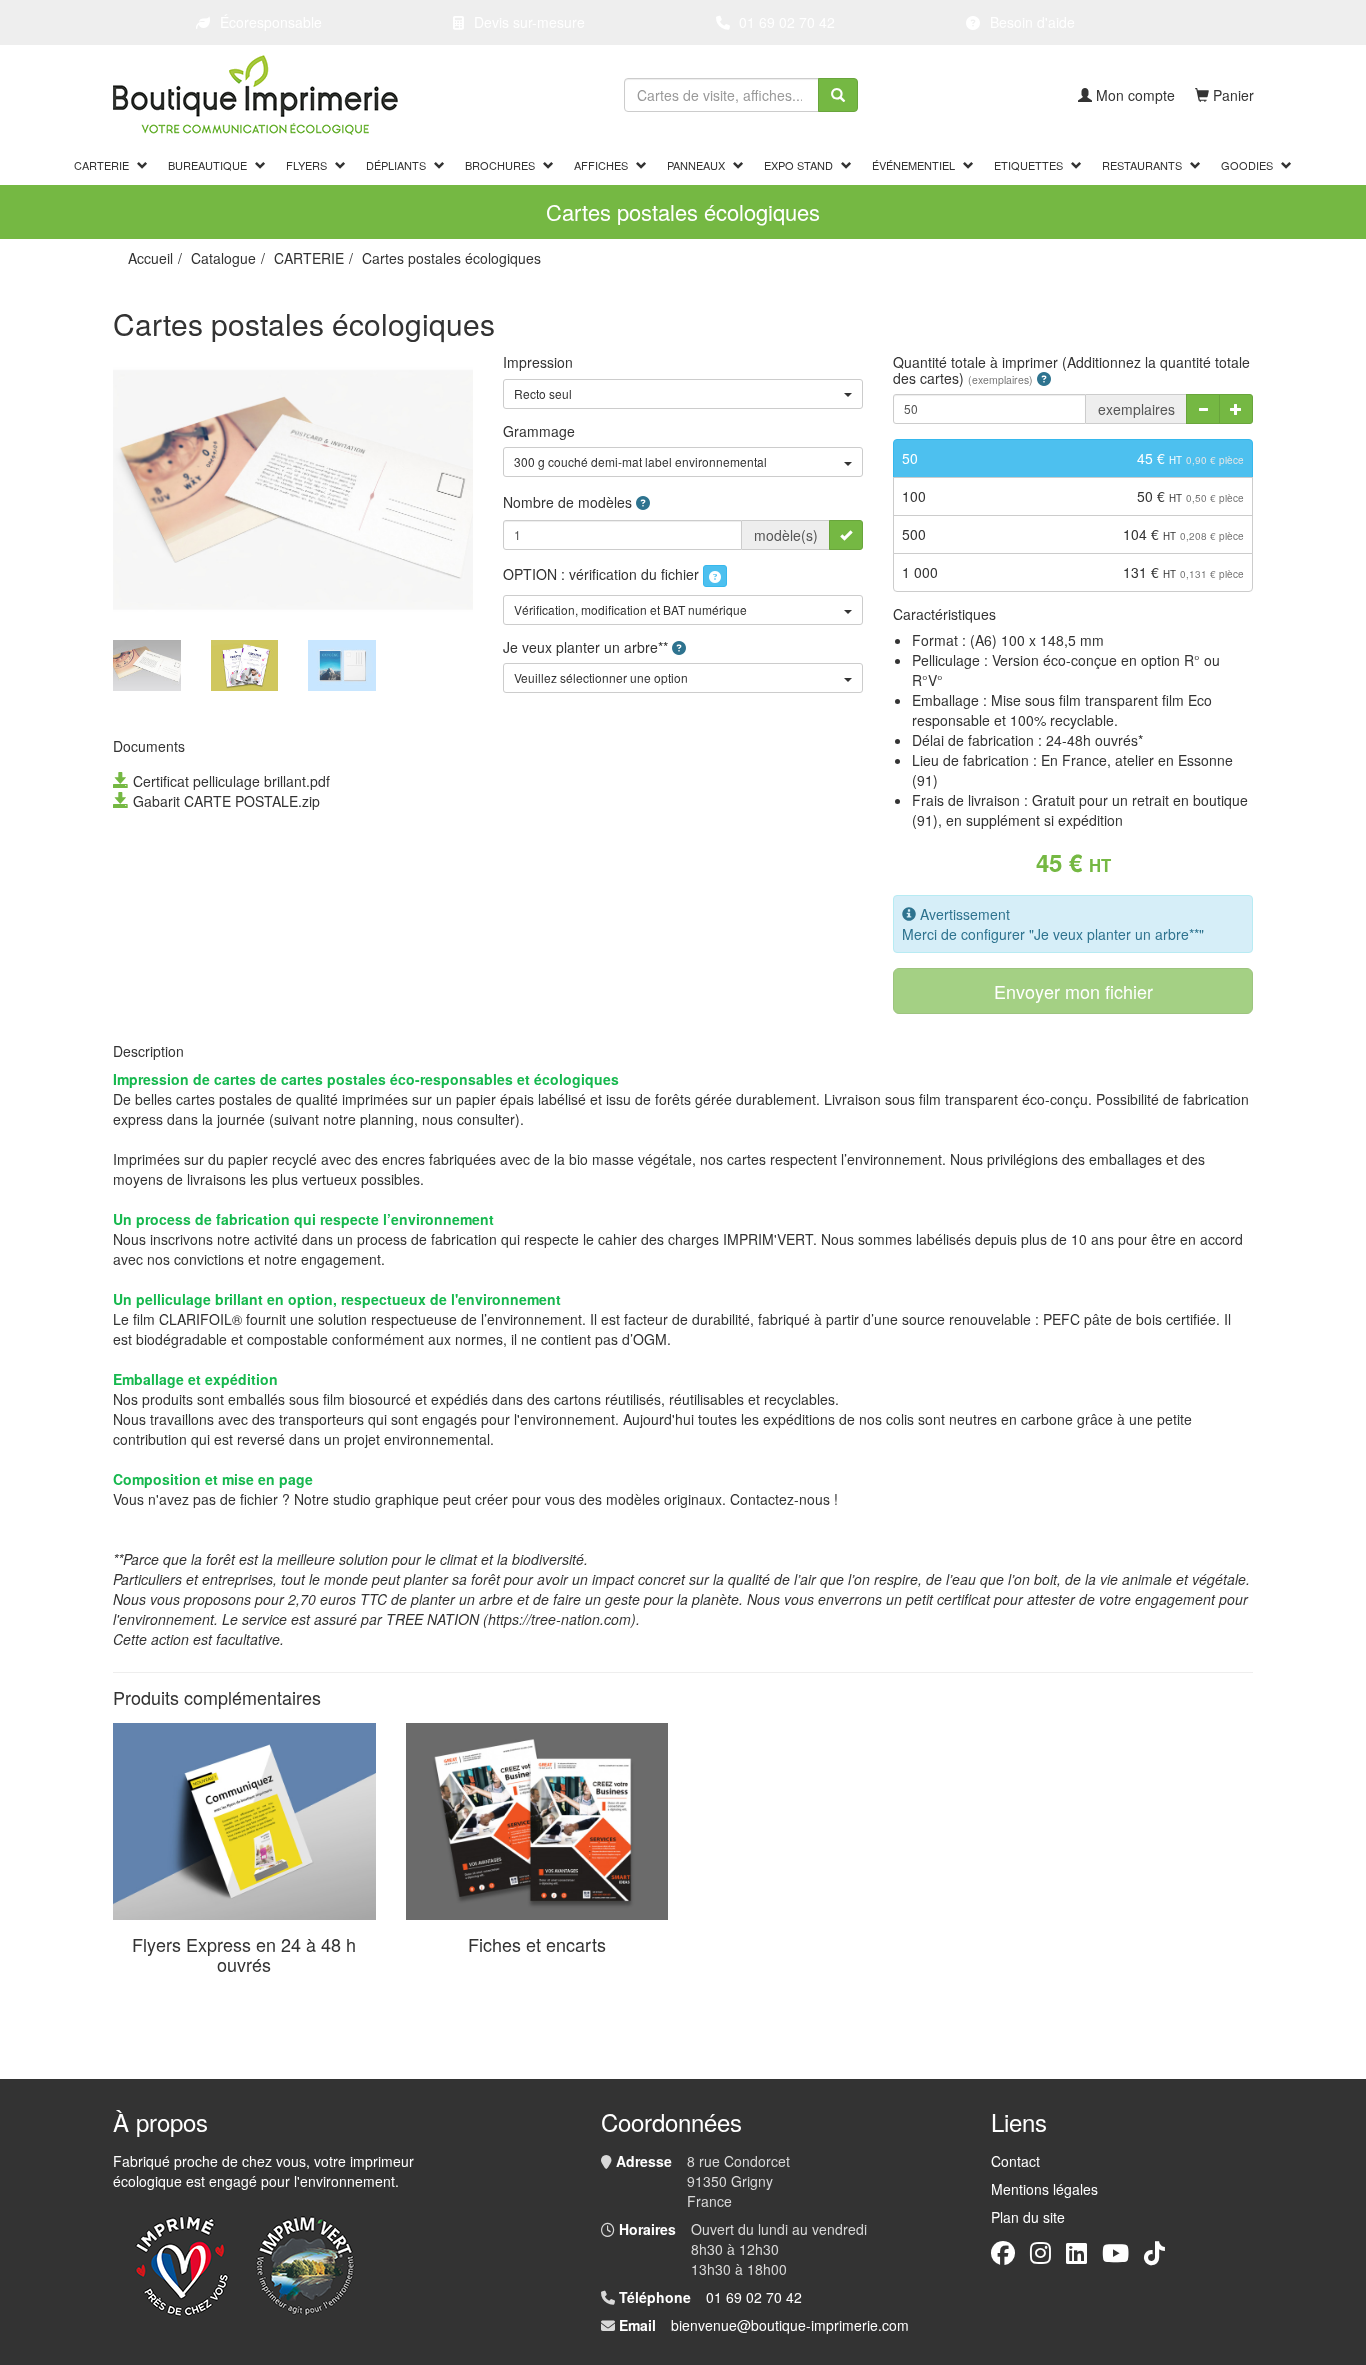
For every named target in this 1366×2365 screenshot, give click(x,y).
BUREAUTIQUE (207, 165)
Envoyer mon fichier (1073, 991)
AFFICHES (601, 165)
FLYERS (306, 165)
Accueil (150, 258)
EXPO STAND (798, 165)
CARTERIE (101, 165)
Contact (1015, 2161)
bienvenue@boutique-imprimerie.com (790, 2325)
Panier (1233, 95)
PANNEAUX (696, 165)
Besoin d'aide (1032, 22)
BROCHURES (500, 165)
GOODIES (1247, 165)
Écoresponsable (271, 22)
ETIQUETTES (1028, 165)
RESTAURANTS (1142, 165)
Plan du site (1028, 2217)
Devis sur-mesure (529, 22)
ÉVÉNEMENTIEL (913, 165)
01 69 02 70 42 (787, 22)
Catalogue (223, 258)
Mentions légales (1044, 2189)
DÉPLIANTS (396, 165)
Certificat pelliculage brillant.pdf (231, 781)
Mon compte (1135, 95)
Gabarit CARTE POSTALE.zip (226, 801)
